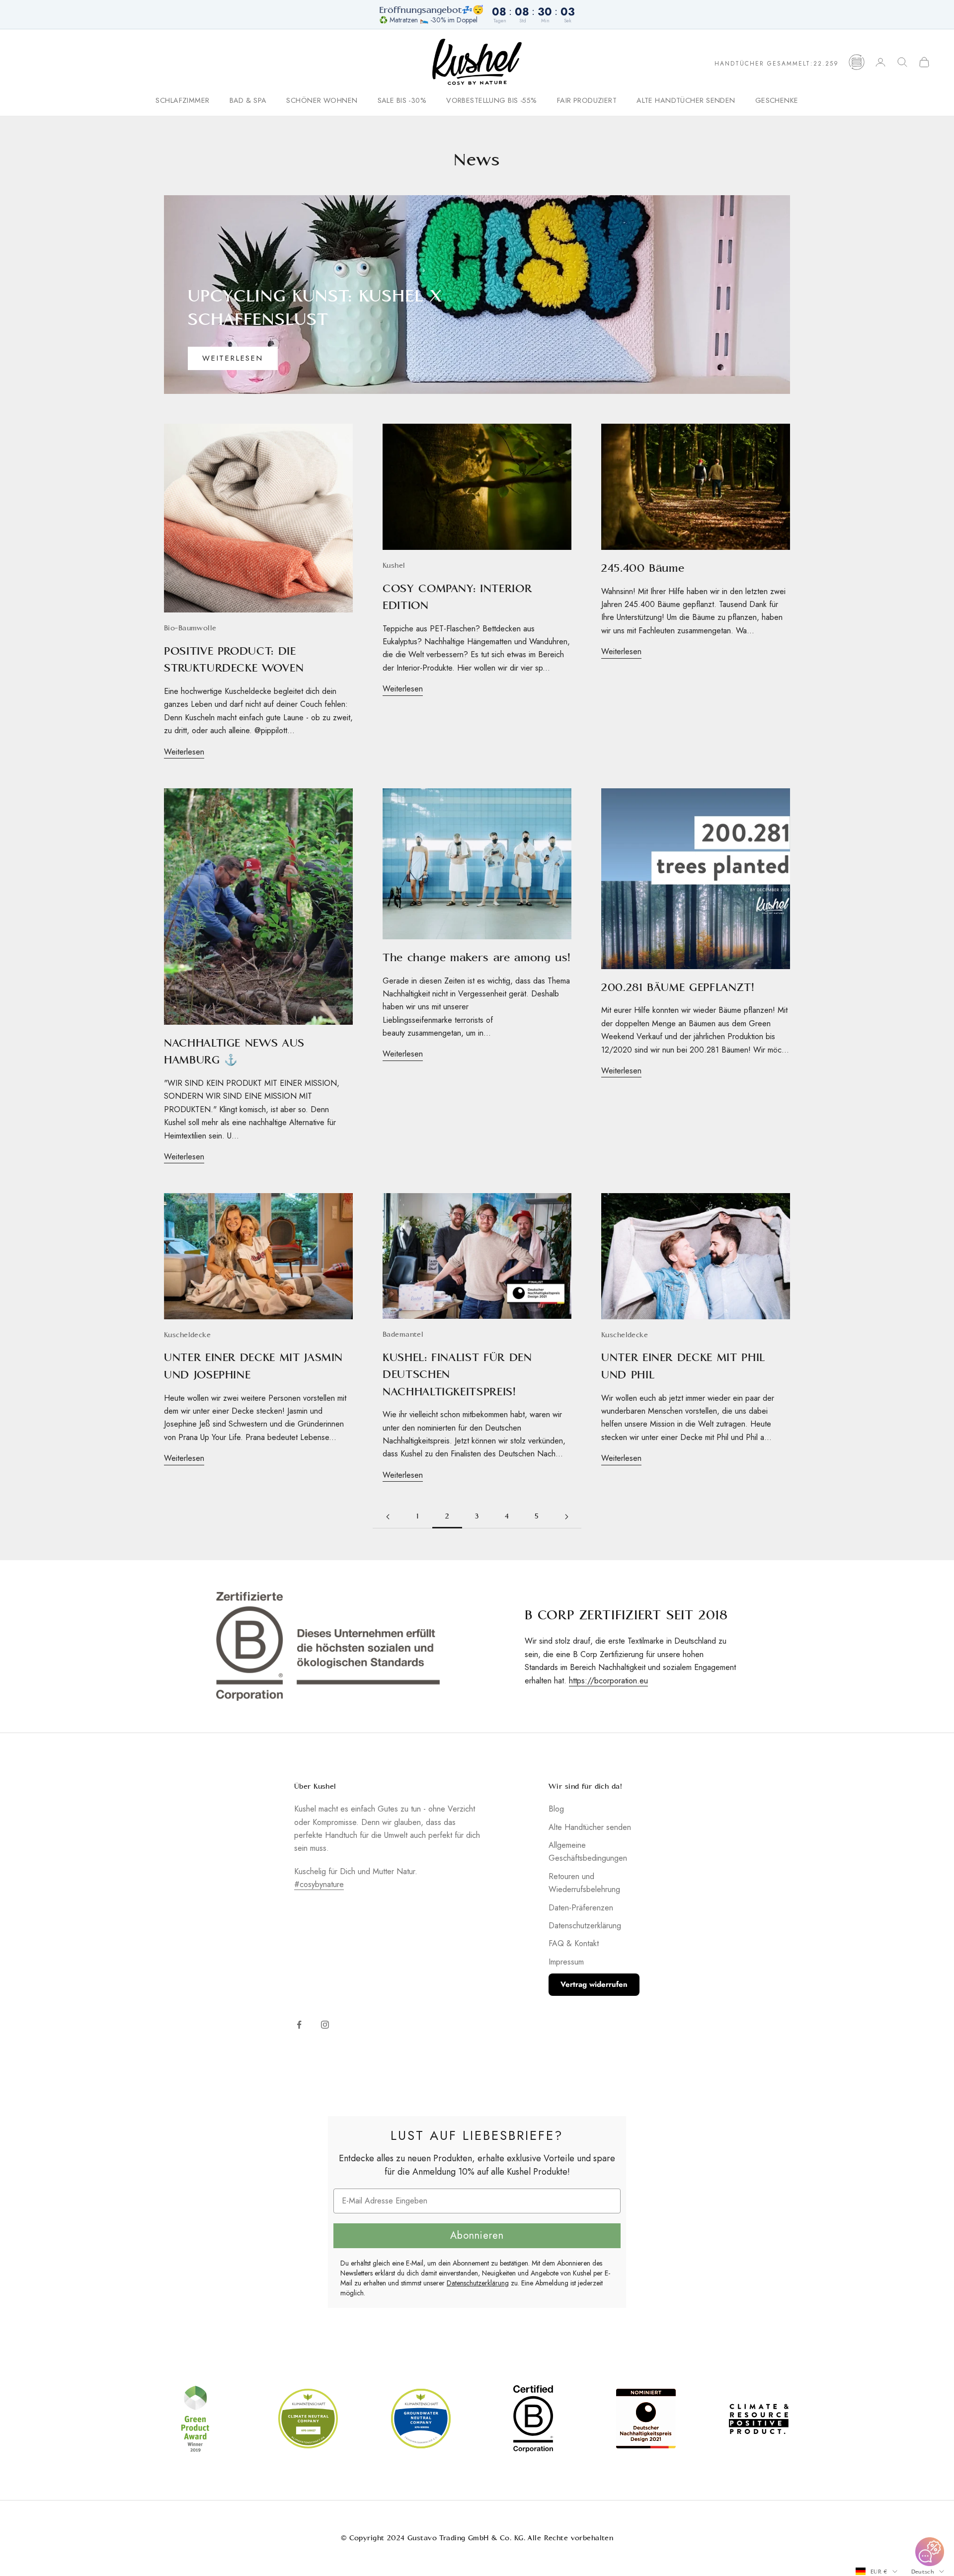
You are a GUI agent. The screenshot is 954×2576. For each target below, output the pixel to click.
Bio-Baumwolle (190, 628)
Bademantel (403, 1334)
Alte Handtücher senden (686, 101)
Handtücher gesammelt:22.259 (777, 64)
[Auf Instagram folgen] (325, 2025)
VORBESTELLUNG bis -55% (492, 101)
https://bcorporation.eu (608, 1681)
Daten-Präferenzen (581, 1908)
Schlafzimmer (182, 101)
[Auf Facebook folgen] (299, 2025)
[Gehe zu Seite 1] (388, 1517)
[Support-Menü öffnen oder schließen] (930, 2552)
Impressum (566, 1962)
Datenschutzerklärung (585, 1926)
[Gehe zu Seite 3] (566, 1517)
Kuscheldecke (187, 1335)
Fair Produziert (587, 101)
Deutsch (923, 2572)
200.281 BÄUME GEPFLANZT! (678, 987)
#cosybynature (319, 1884)
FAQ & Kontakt (574, 1943)
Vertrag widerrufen (594, 1984)
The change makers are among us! (477, 957)
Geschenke (777, 101)
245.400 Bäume (643, 568)
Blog (556, 1809)
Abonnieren (477, 2235)
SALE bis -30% (402, 101)
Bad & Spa (248, 101)
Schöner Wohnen (322, 101)
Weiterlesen (233, 358)
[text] (477, 2135)
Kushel (394, 566)
